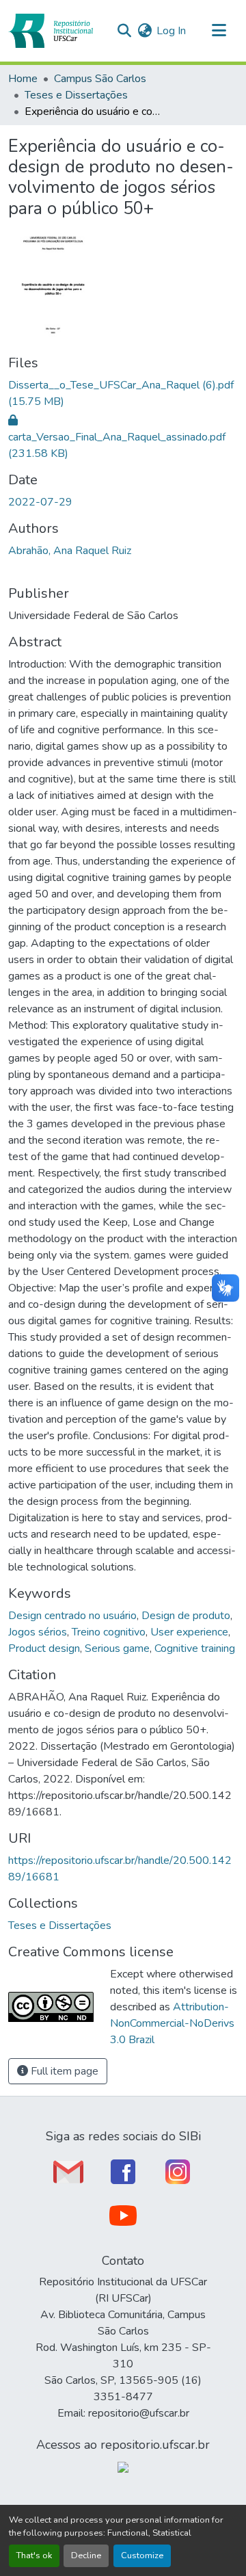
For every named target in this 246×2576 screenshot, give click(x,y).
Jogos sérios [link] (38, 1632)
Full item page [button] (63, 2071)
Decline (86, 2555)
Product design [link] (44, 1648)
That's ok (34, 2555)
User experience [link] (189, 1632)
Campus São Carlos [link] (100, 79)
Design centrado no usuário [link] (72, 1616)
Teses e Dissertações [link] (76, 95)
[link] (123, 393)
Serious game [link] (117, 1648)
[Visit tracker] (123, 2467)
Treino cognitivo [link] (109, 1632)
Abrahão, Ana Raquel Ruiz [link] (70, 551)
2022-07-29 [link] (40, 502)
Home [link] (23, 79)
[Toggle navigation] (219, 31)
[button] (51, 31)
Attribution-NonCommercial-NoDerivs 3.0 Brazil (172, 2023)
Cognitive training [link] (195, 1648)
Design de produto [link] (186, 1616)
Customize (142, 2555)
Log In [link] (171, 31)
